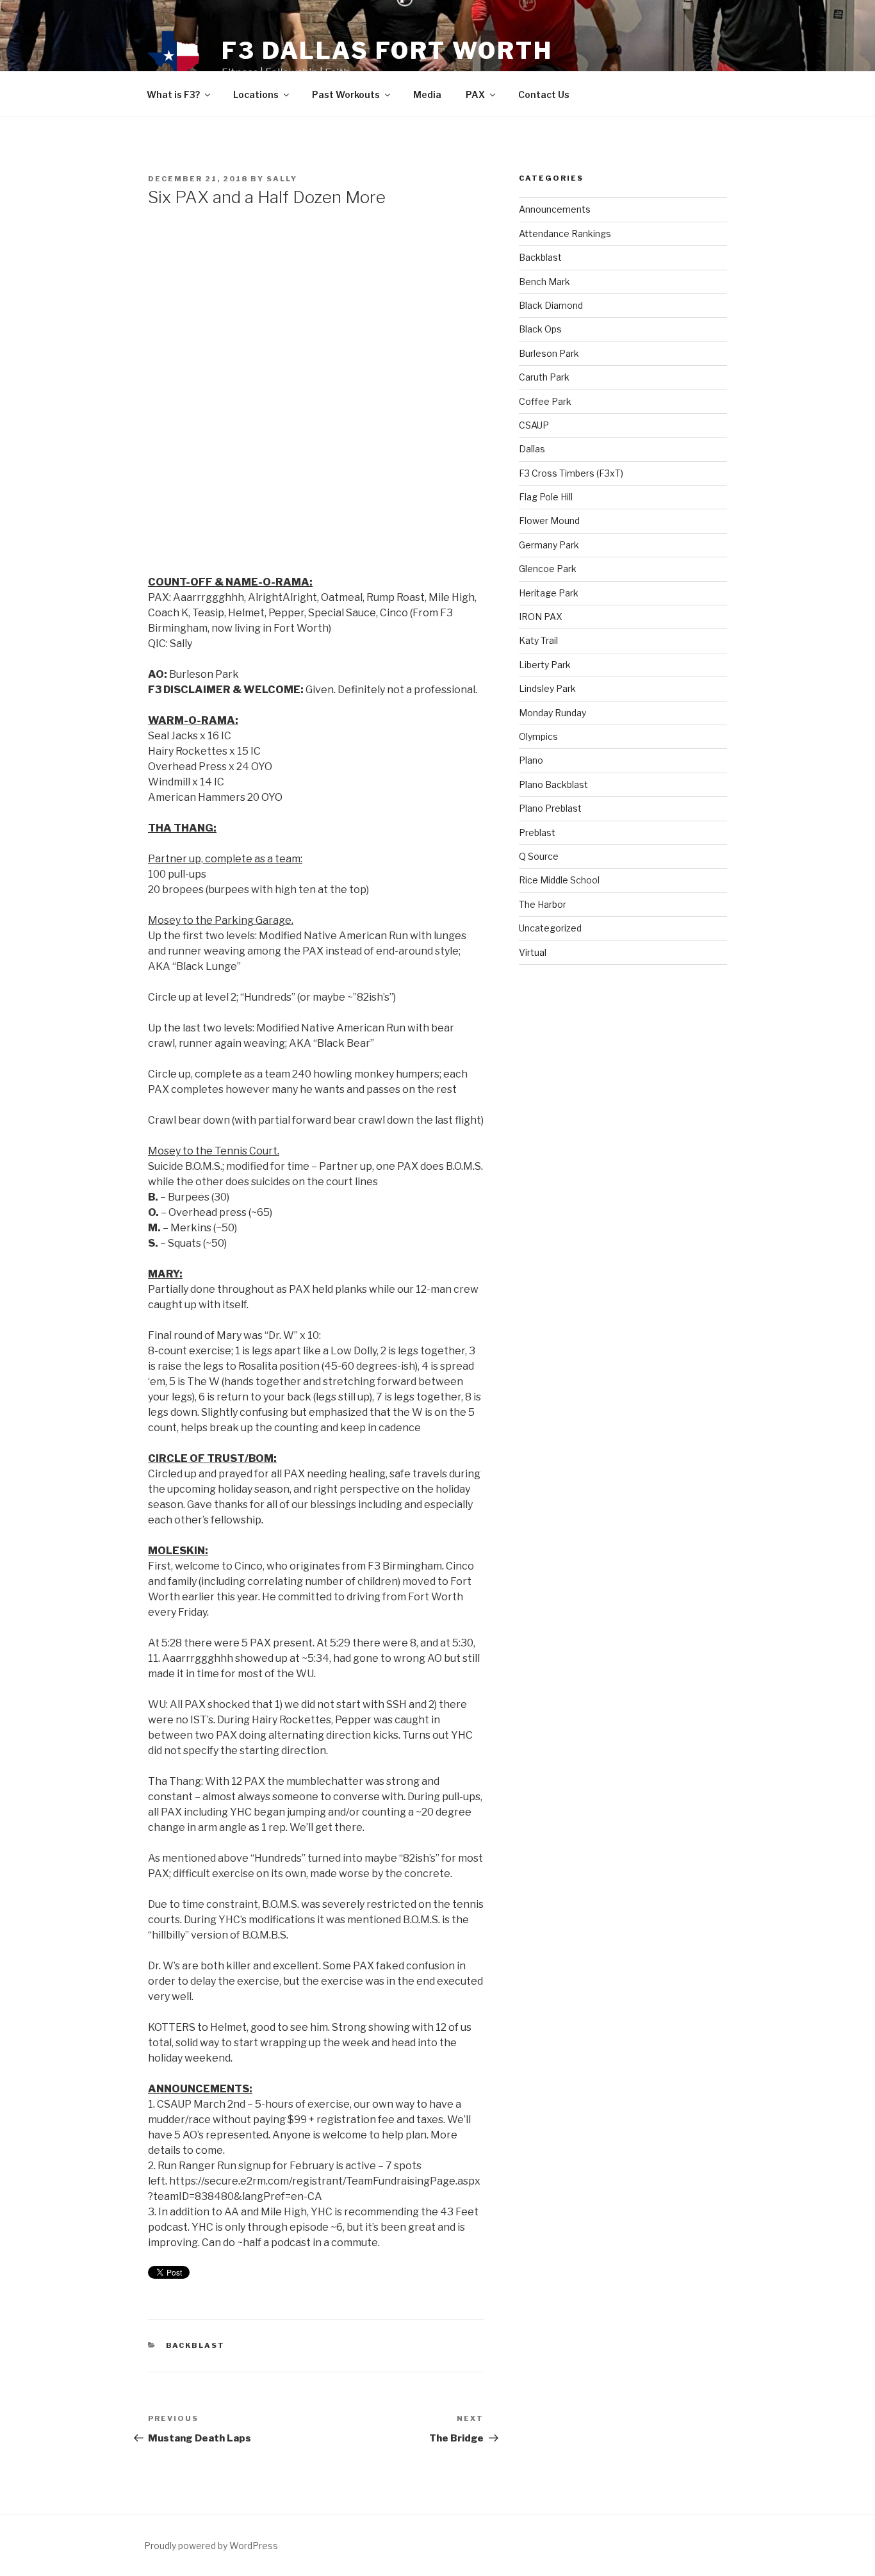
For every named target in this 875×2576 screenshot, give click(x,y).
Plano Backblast (553, 784)
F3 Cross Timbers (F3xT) (571, 473)
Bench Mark (544, 282)
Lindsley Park (547, 688)
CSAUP (534, 425)
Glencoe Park (548, 569)
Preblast (537, 833)
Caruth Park (544, 377)
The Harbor (543, 904)
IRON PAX (541, 617)
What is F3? (173, 94)
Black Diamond (551, 305)
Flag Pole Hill (546, 497)
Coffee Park (545, 401)
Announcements (555, 209)
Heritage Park (549, 593)
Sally (282, 179)
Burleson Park (549, 353)
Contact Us (544, 94)
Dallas (532, 449)
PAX (475, 94)
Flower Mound (549, 521)
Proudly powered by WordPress (211, 2546)
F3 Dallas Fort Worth (387, 51)
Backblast (196, 2345)
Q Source (539, 856)
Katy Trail (538, 640)
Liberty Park (545, 665)
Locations (256, 94)
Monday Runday (552, 713)
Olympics (538, 736)
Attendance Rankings (565, 234)
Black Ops (540, 329)
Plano (531, 760)
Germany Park (549, 545)
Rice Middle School (559, 880)
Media (427, 94)
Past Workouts (346, 94)
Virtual (533, 952)
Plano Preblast (550, 808)
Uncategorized (550, 928)
